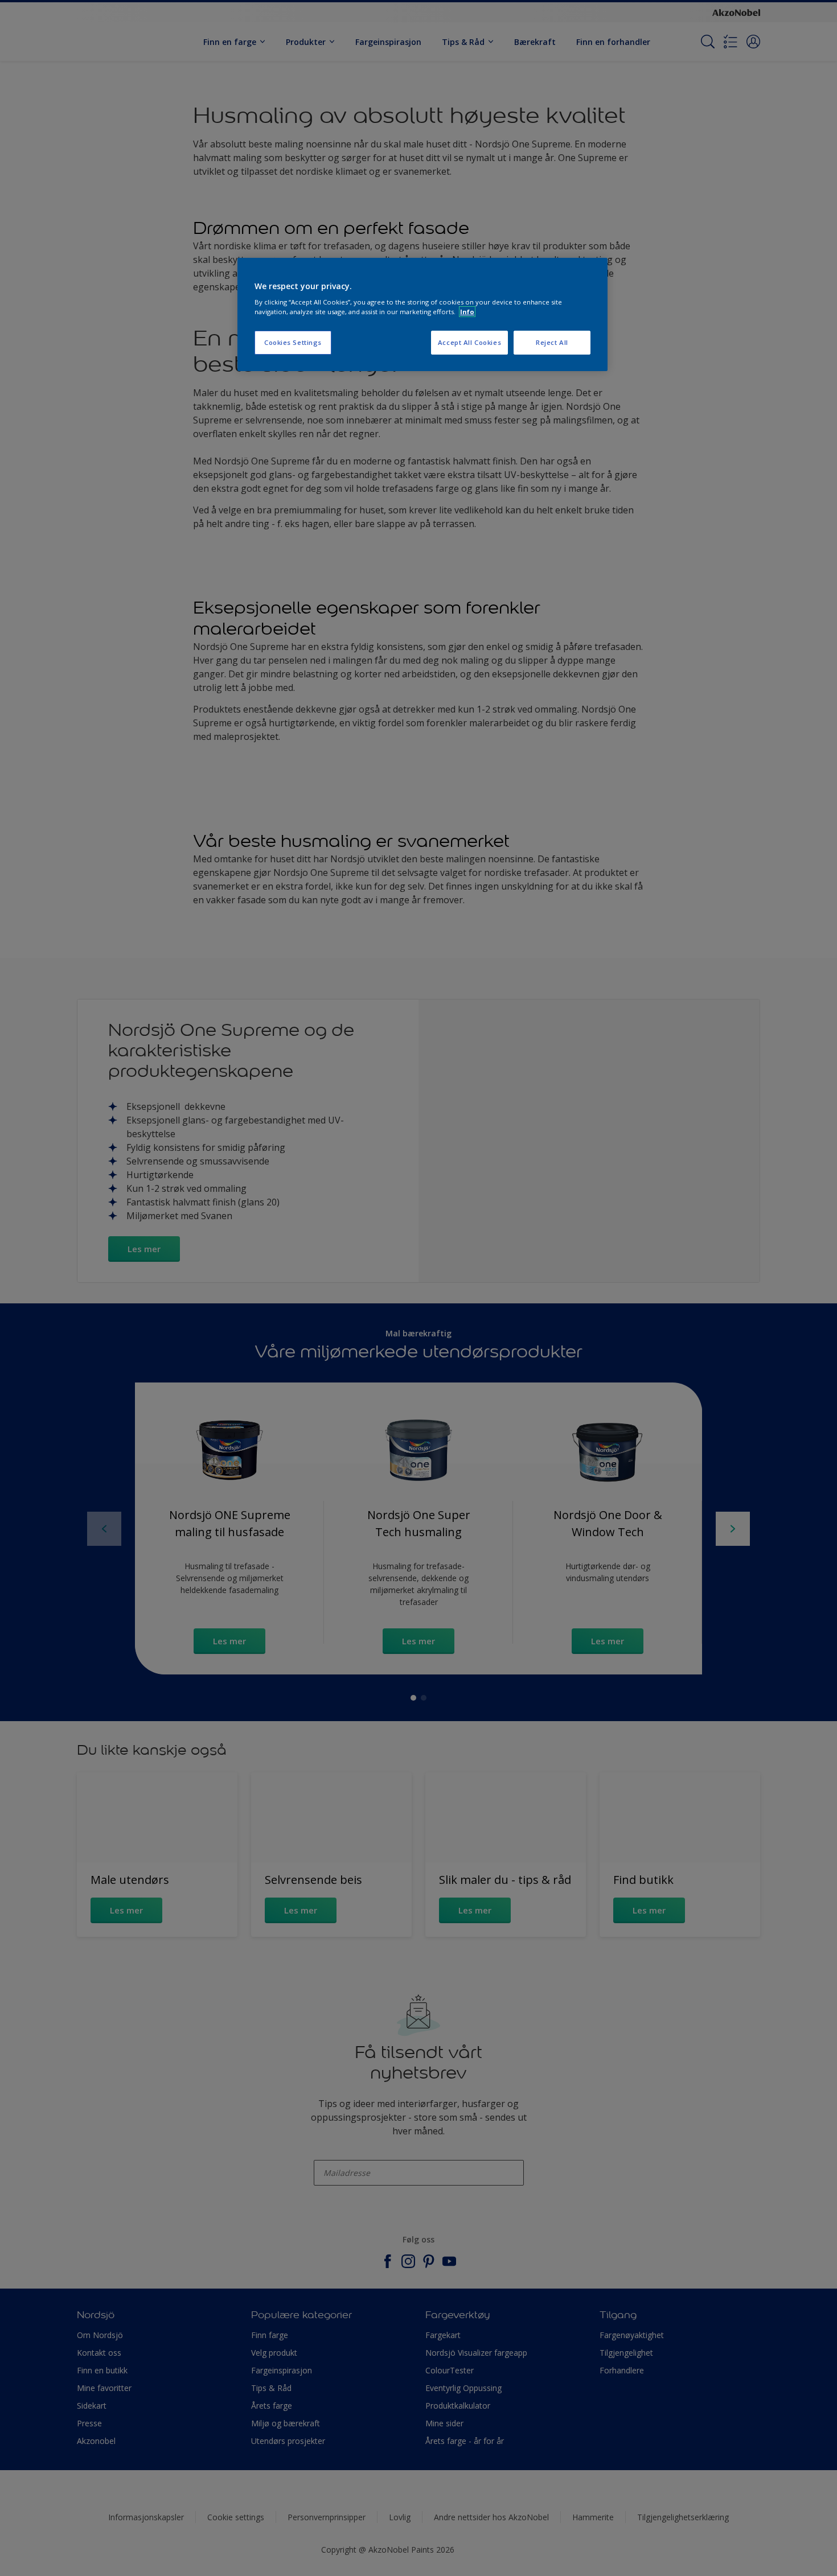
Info (467, 312)
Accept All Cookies (469, 342)
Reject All (552, 342)
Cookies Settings (293, 342)
